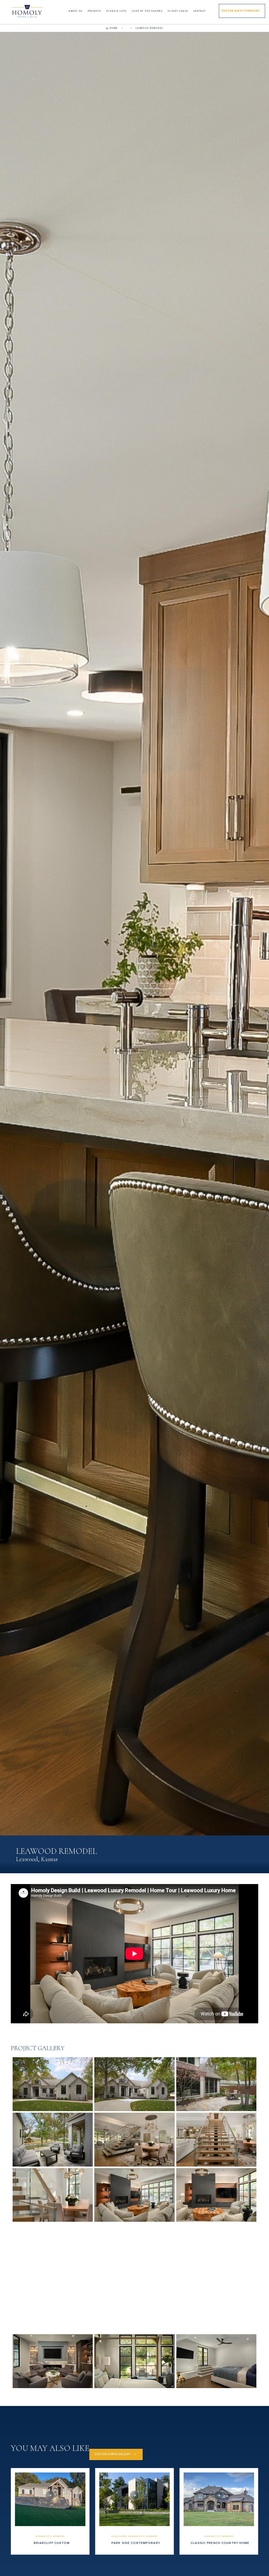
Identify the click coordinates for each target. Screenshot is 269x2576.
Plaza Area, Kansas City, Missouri (134, 2536)
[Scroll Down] (50, 2495)
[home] (27, 11)
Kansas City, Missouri (50, 2536)
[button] (76, 11)
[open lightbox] (53, 2084)
